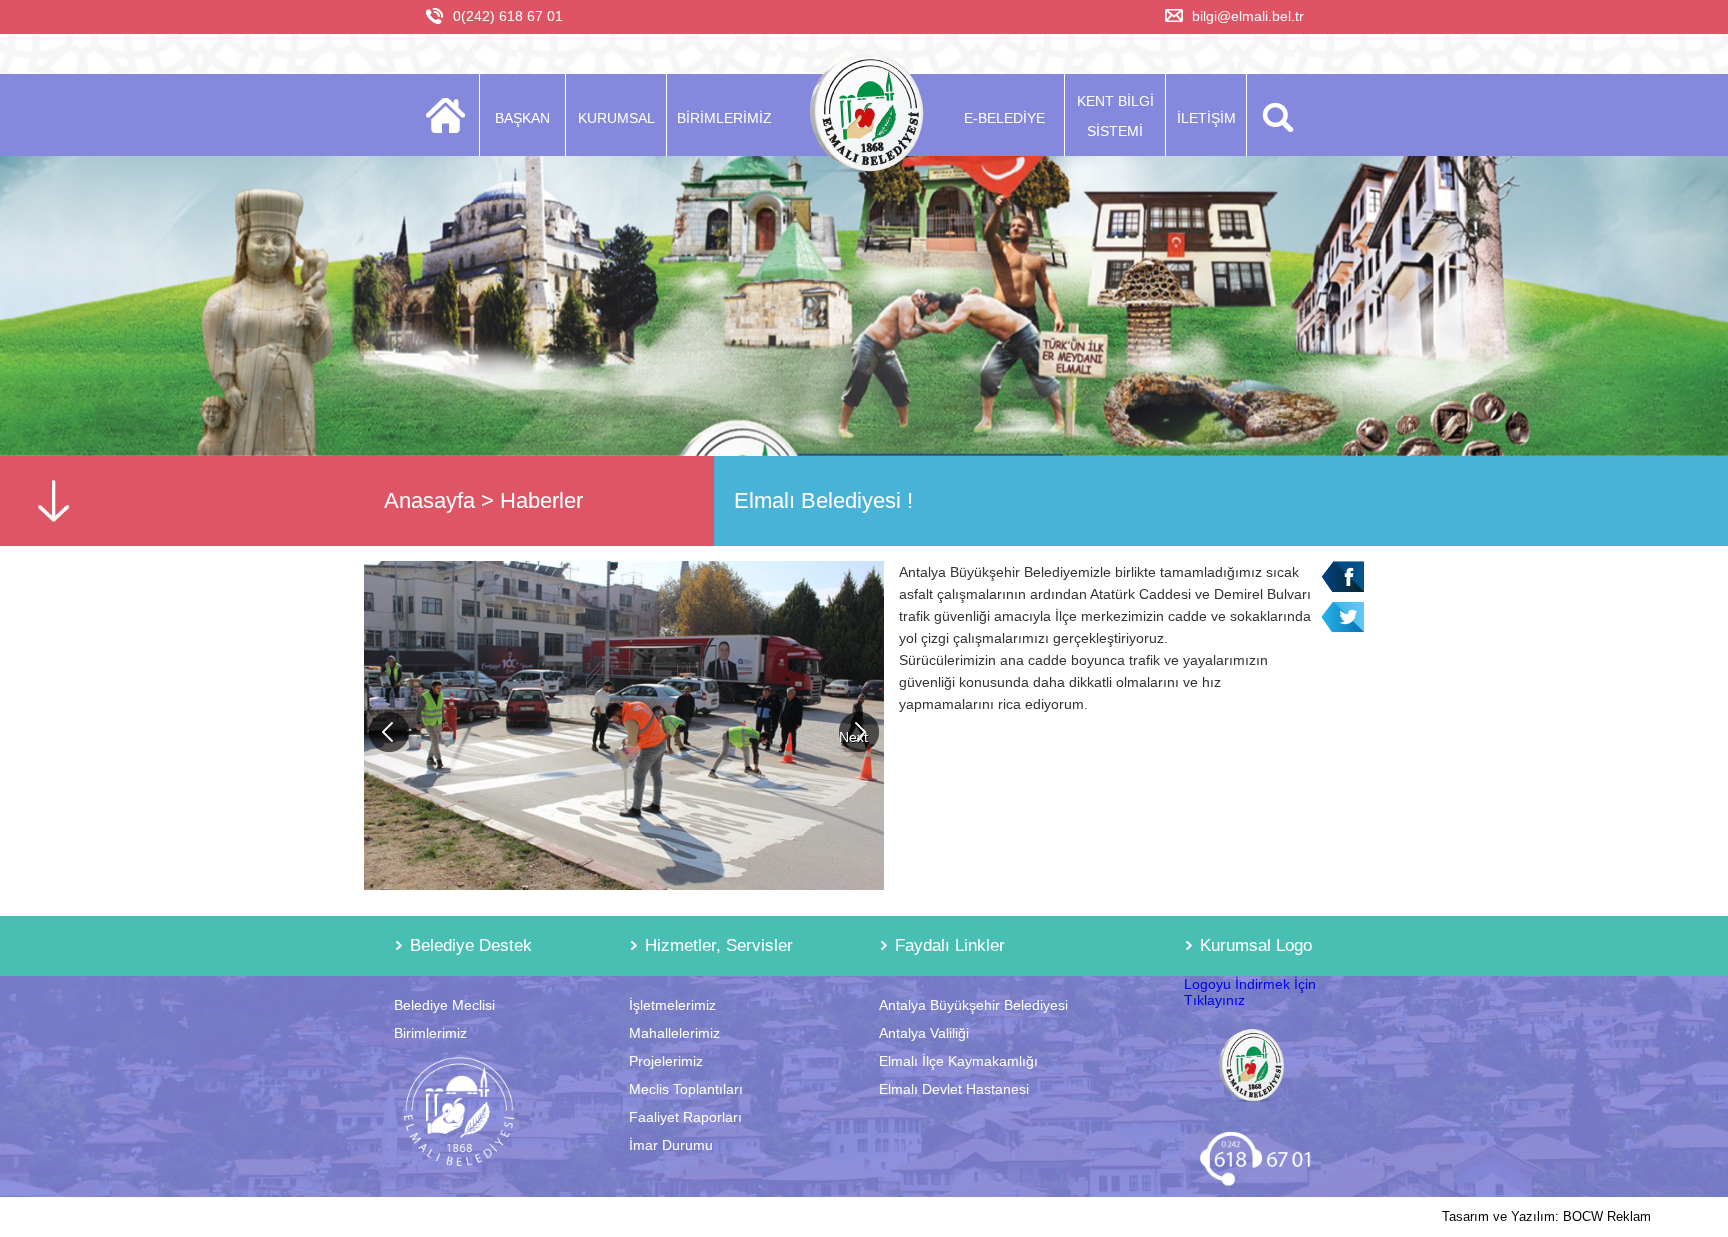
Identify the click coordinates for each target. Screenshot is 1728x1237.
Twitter (1342, 617)
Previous (389, 732)
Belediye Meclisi (444, 1005)
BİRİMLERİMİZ (724, 118)
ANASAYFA (451, 115)
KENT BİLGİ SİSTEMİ (1115, 116)
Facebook (1342, 576)
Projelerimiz (666, 1061)
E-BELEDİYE (1004, 118)
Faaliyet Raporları (685, 1117)
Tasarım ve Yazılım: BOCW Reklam (1546, 1216)
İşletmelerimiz (672, 1005)
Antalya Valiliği (924, 1033)
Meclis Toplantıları (686, 1089)
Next (853, 737)
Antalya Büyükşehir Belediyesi (973, 1005)
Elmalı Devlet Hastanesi (954, 1089)
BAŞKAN (522, 118)
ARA (1274, 115)
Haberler (541, 500)
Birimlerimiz (430, 1033)
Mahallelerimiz (674, 1033)
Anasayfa (429, 500)
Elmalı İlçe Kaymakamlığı (958, 1061)
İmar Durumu (671, 1145)
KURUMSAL (616, 118)
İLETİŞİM (1206, 118)
